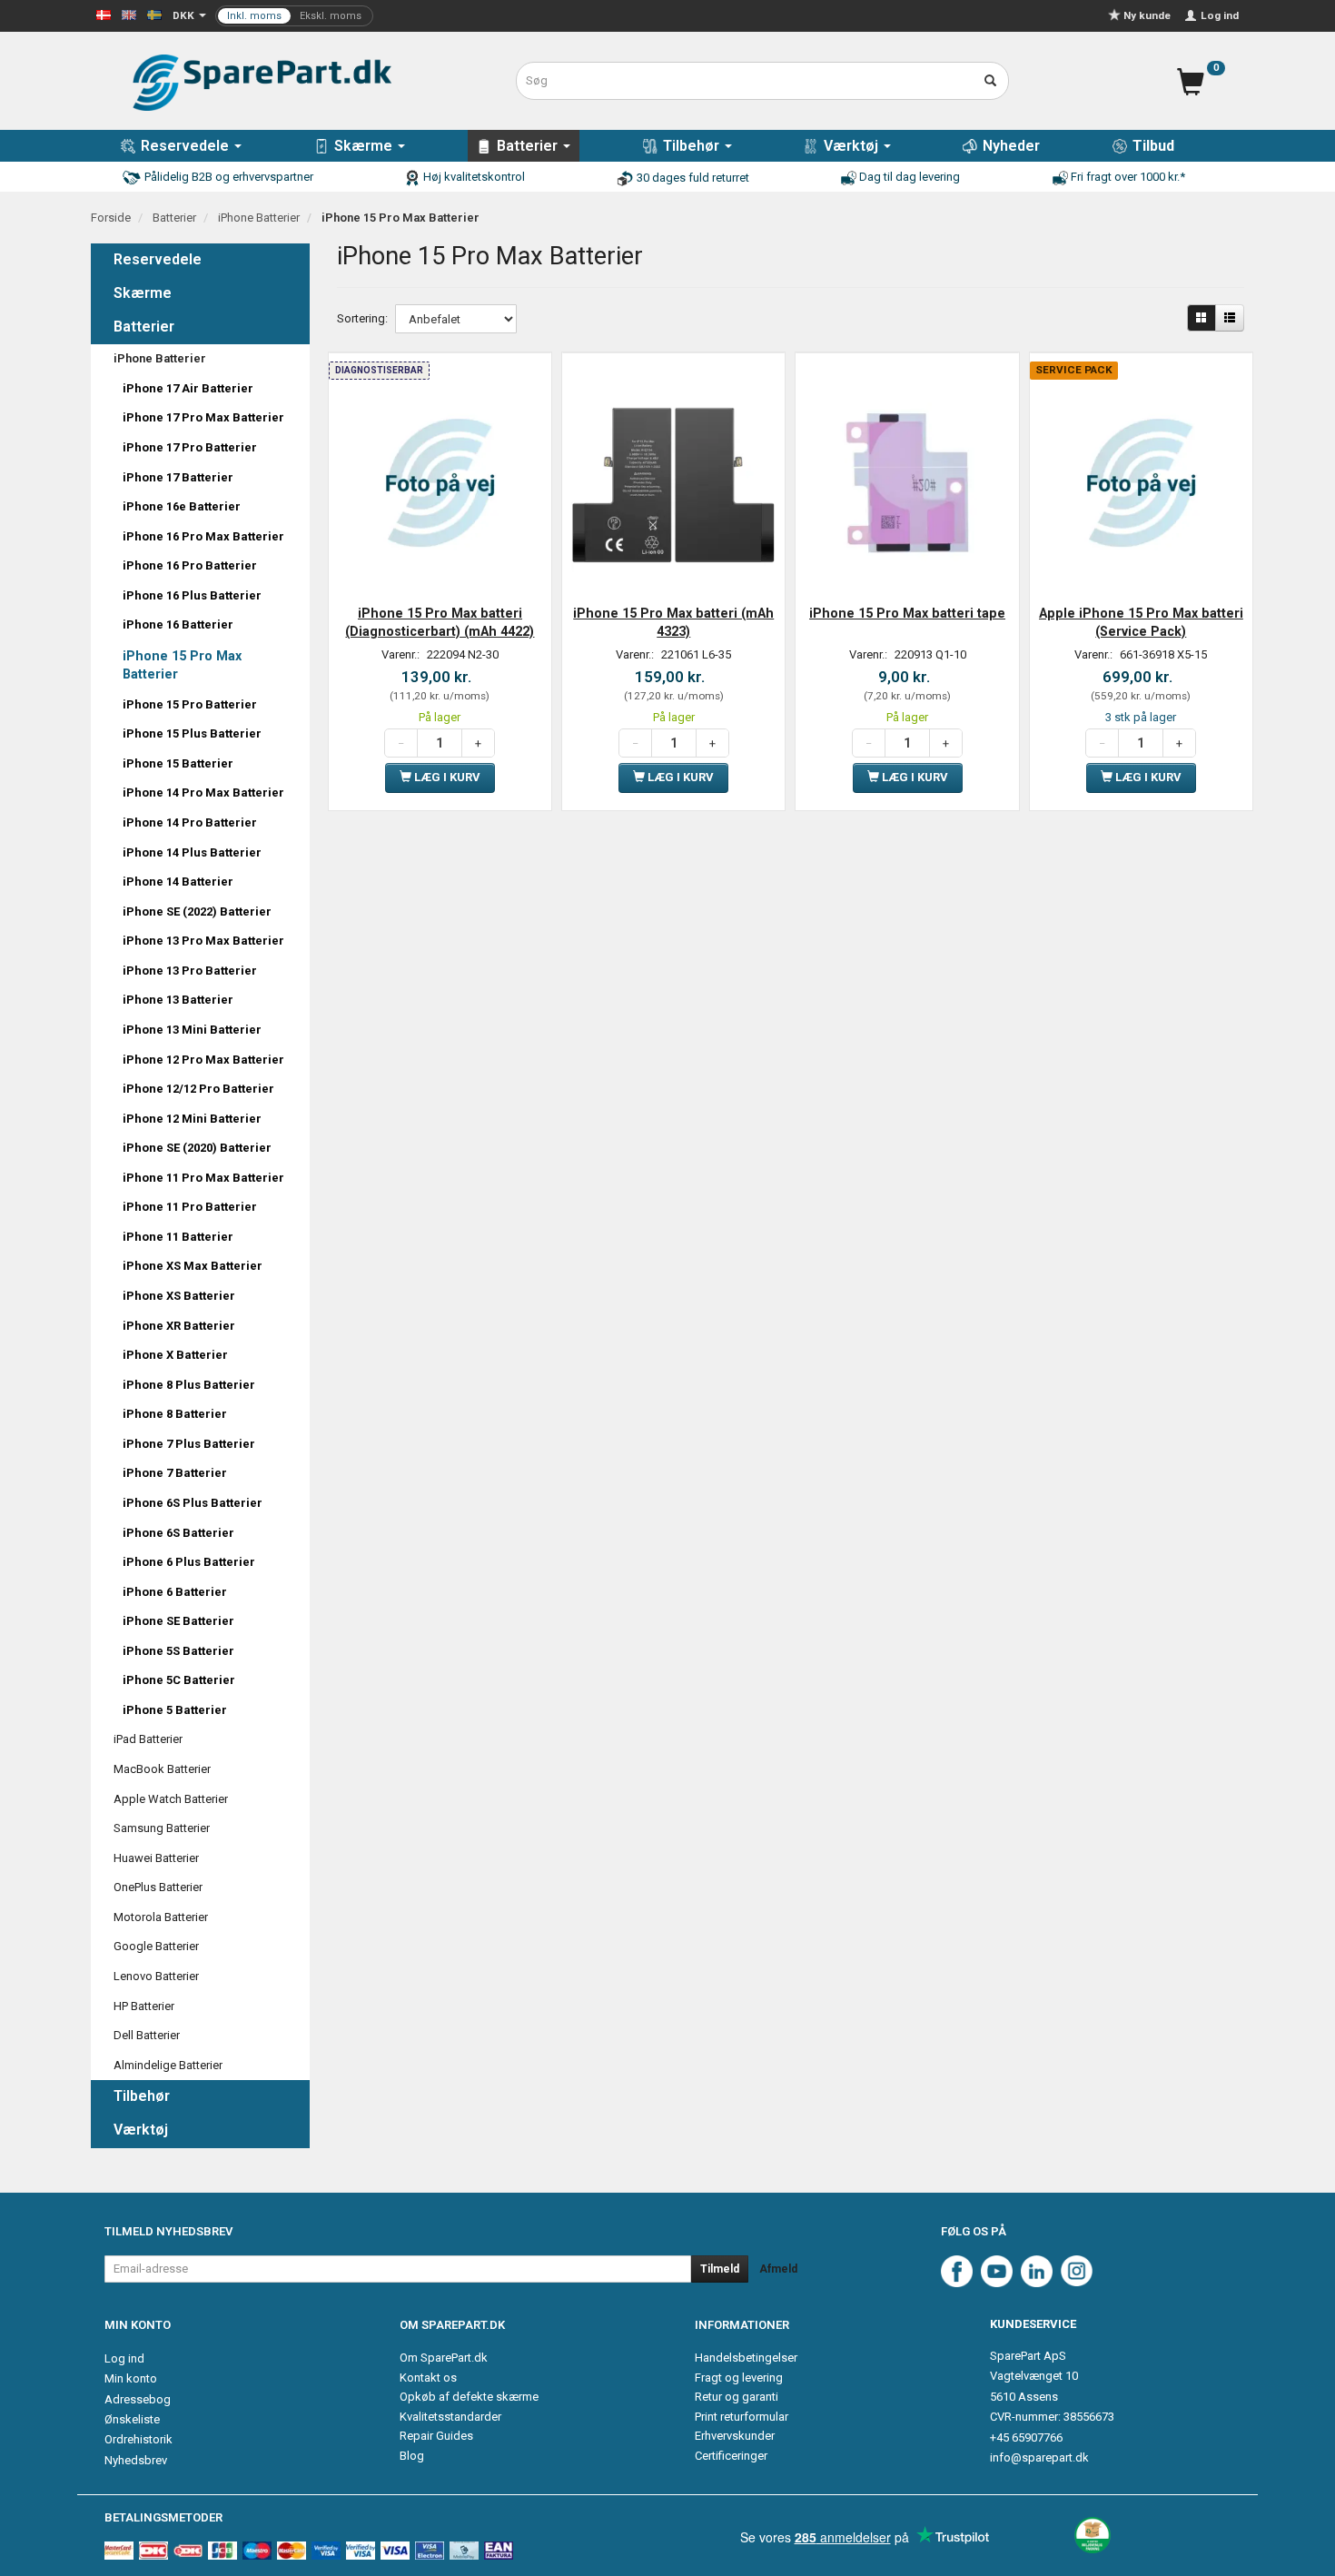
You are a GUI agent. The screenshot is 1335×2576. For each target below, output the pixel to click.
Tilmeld (720, 2269)
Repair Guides (436, 2436)
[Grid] (1201, 318)
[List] (1230, 318)
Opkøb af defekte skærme (469, 2397)
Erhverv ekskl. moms (294, 16)
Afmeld (778, 2269)
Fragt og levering (739, 2378)
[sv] (154, 14)
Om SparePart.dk (444, 2358)
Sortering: (362, 318)
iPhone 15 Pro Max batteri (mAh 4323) (673, 622)
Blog (412, 2456)
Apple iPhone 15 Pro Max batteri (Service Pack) (1141, 622)
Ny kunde (1147, 15)
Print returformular (742, 2417)
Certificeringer (731, 2456)
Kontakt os (428, 2378)
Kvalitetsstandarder (450, 2417)
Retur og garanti (737, 2397)
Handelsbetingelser (746, 2358)
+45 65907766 (1026, 2437)
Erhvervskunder (735, 2436)
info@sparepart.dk (1039, 2457)
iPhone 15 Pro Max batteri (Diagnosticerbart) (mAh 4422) (440, 622)
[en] (129, 14)
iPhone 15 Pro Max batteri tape (907, 613)
